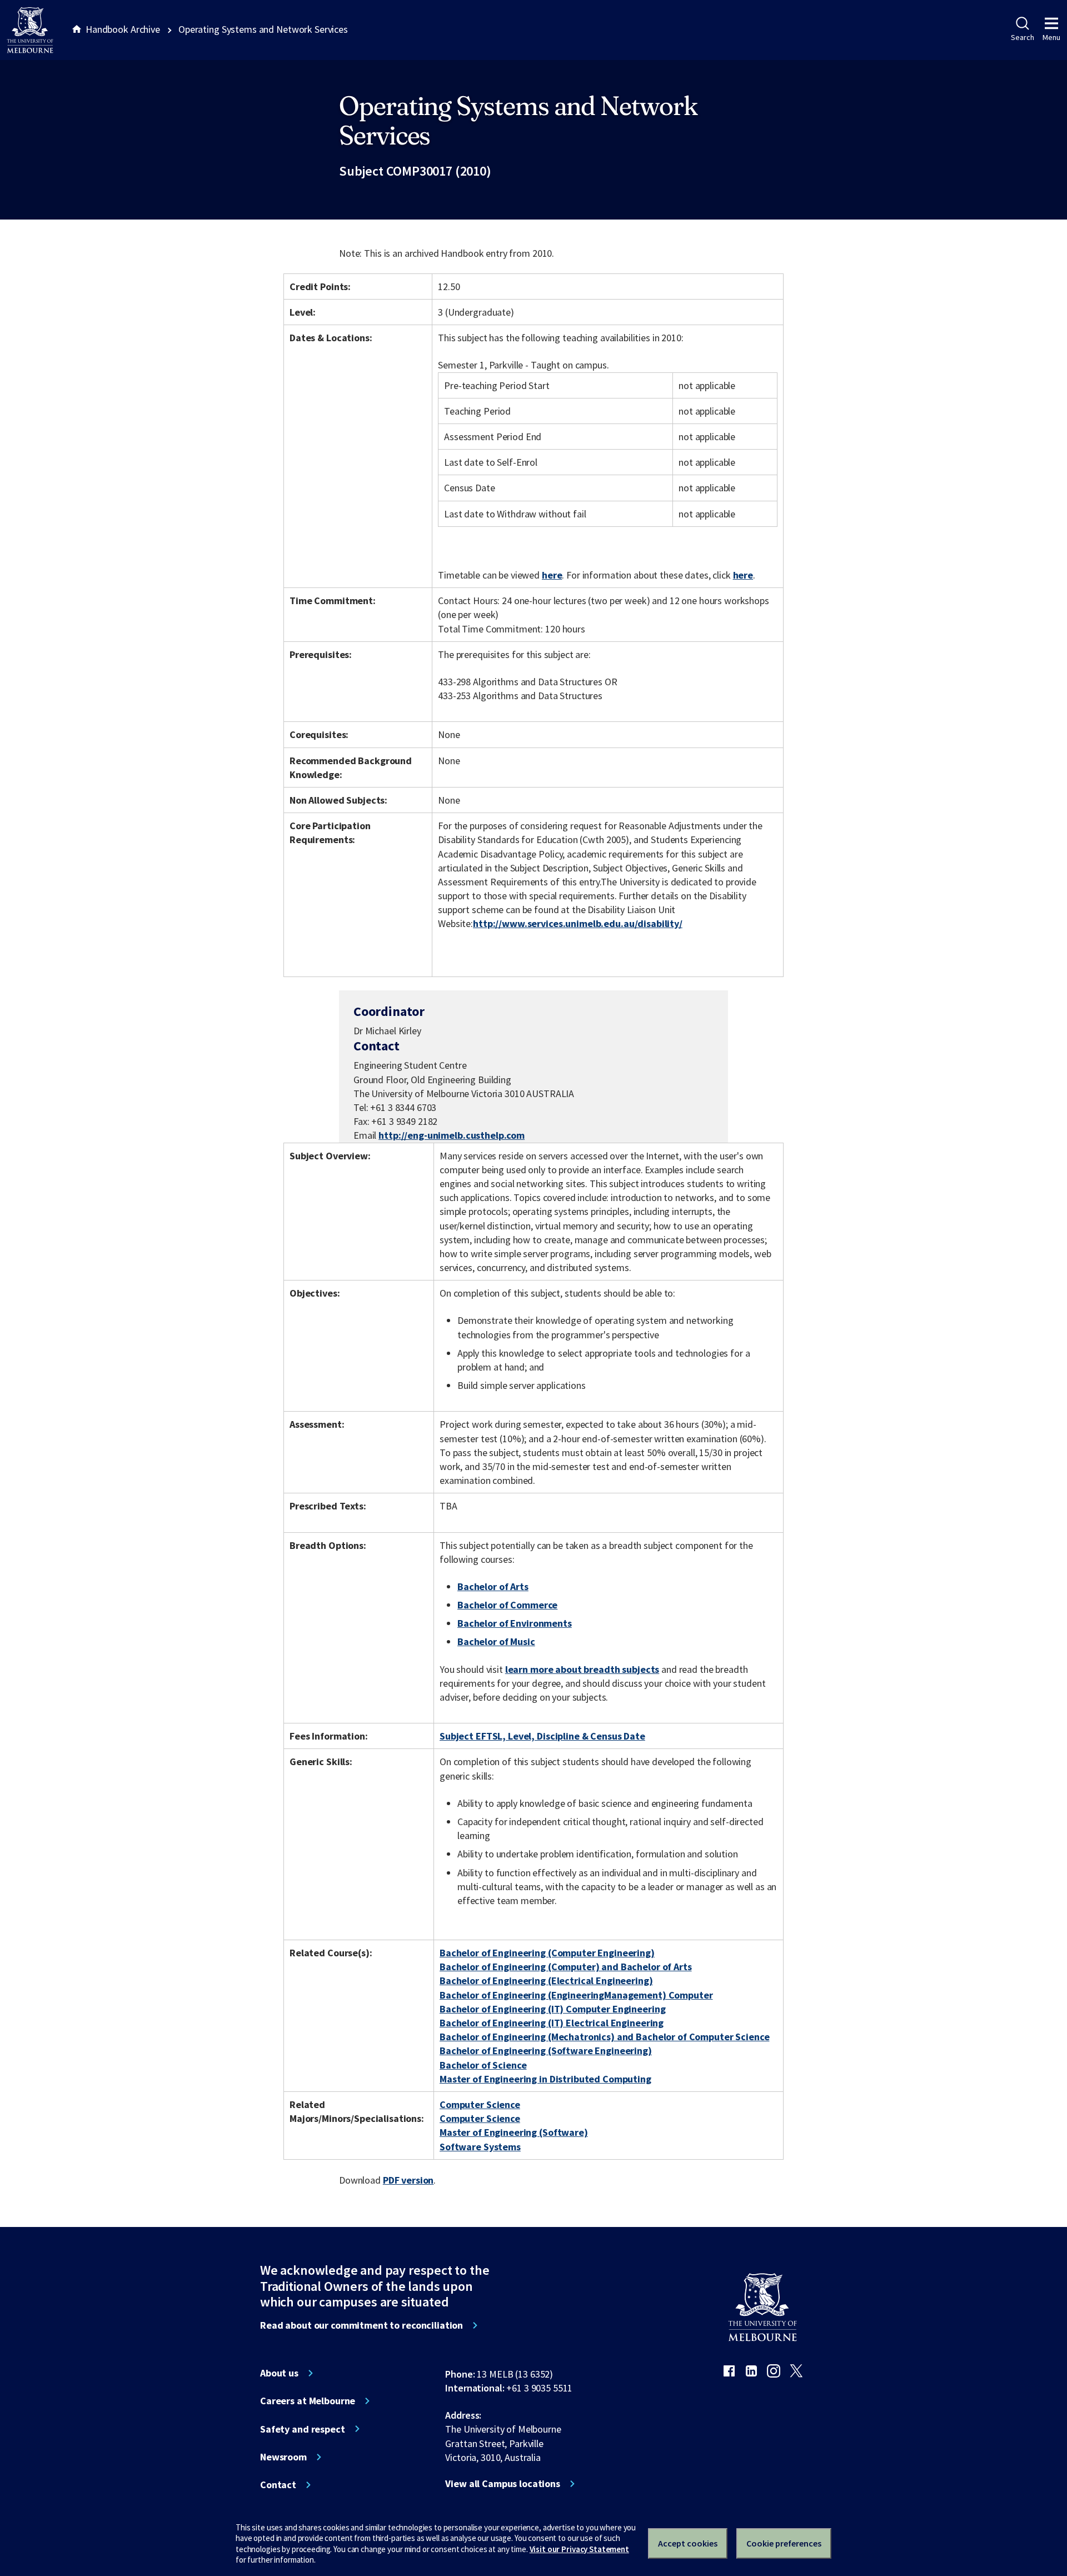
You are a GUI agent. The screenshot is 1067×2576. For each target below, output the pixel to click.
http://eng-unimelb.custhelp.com (452, 1135)
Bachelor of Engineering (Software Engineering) (546, 2051)
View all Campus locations (503, 2484)
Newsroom (283, 2457)
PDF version (408, 2180)
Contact (278, 2485)
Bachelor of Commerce (507, 1605)
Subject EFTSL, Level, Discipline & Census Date (542, 1736)
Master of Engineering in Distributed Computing (545, 2079)
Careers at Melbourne (308, 2401)
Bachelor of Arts (493, 1586)
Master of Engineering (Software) (514, 2132)
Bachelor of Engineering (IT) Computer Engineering (552, 2009)
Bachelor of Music (496, 1641)
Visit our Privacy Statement (579, 2549)
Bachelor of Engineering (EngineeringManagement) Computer (576, 1995)
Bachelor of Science (483, 2065)
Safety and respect (303, 2429)
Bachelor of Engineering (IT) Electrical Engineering (552, 2023)
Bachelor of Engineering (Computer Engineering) (547, 1953)
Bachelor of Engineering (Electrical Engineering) (546, 1980)
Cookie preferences (784, 2543)
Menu (1051, 37)
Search (1022, 37)
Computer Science (480, 2104)
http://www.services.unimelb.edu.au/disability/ (578, 923)
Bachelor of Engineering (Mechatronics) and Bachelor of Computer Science (604, 2037)
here (552, 575)
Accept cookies (688, 2543)
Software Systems (480, 2147)
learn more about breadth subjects (582, 1669)
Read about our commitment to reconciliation (362, 2325)
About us (279, 2373)
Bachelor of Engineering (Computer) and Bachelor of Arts (566, 1967)
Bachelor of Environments (515, 1623)
